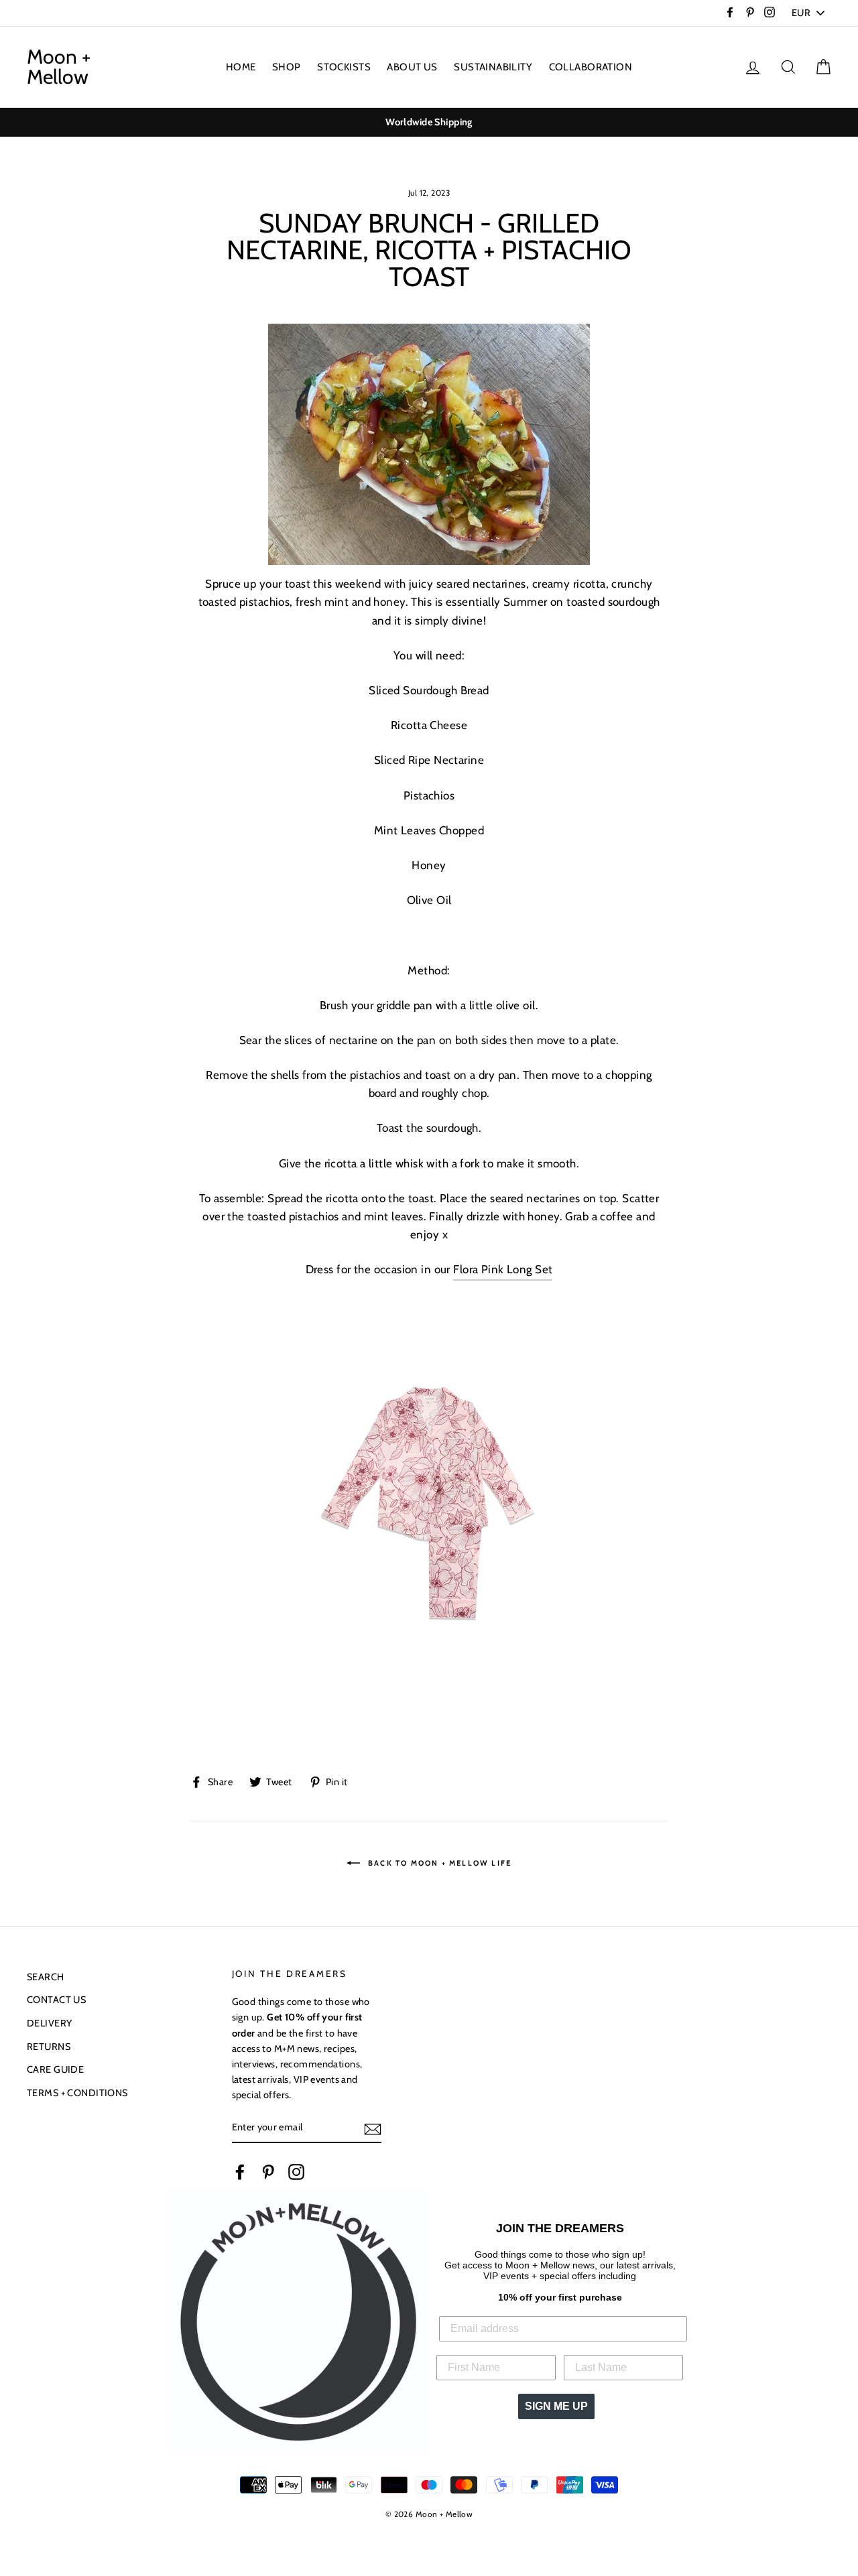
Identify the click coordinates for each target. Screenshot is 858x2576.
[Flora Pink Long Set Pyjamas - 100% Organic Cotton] (429, 1493)
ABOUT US (412, 67)
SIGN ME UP (556, 2406)
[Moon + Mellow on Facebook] (240, 2171)
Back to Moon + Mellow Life (438, 1862)
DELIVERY (49, 2023)
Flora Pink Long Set (503, 1269)
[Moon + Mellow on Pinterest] (268, 2171)
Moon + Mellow (59, 67)
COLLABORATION (591, 67)
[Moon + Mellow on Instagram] (296, 2171)
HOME (241, 67)
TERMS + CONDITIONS (77, 2093)
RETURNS (49, 2047)
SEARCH (46, 1977)
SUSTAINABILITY (493, 67)
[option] (429, 122)
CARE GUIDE (55, 2069)
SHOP (287, 67)
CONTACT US (56, 2000)
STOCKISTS (344, 67)
